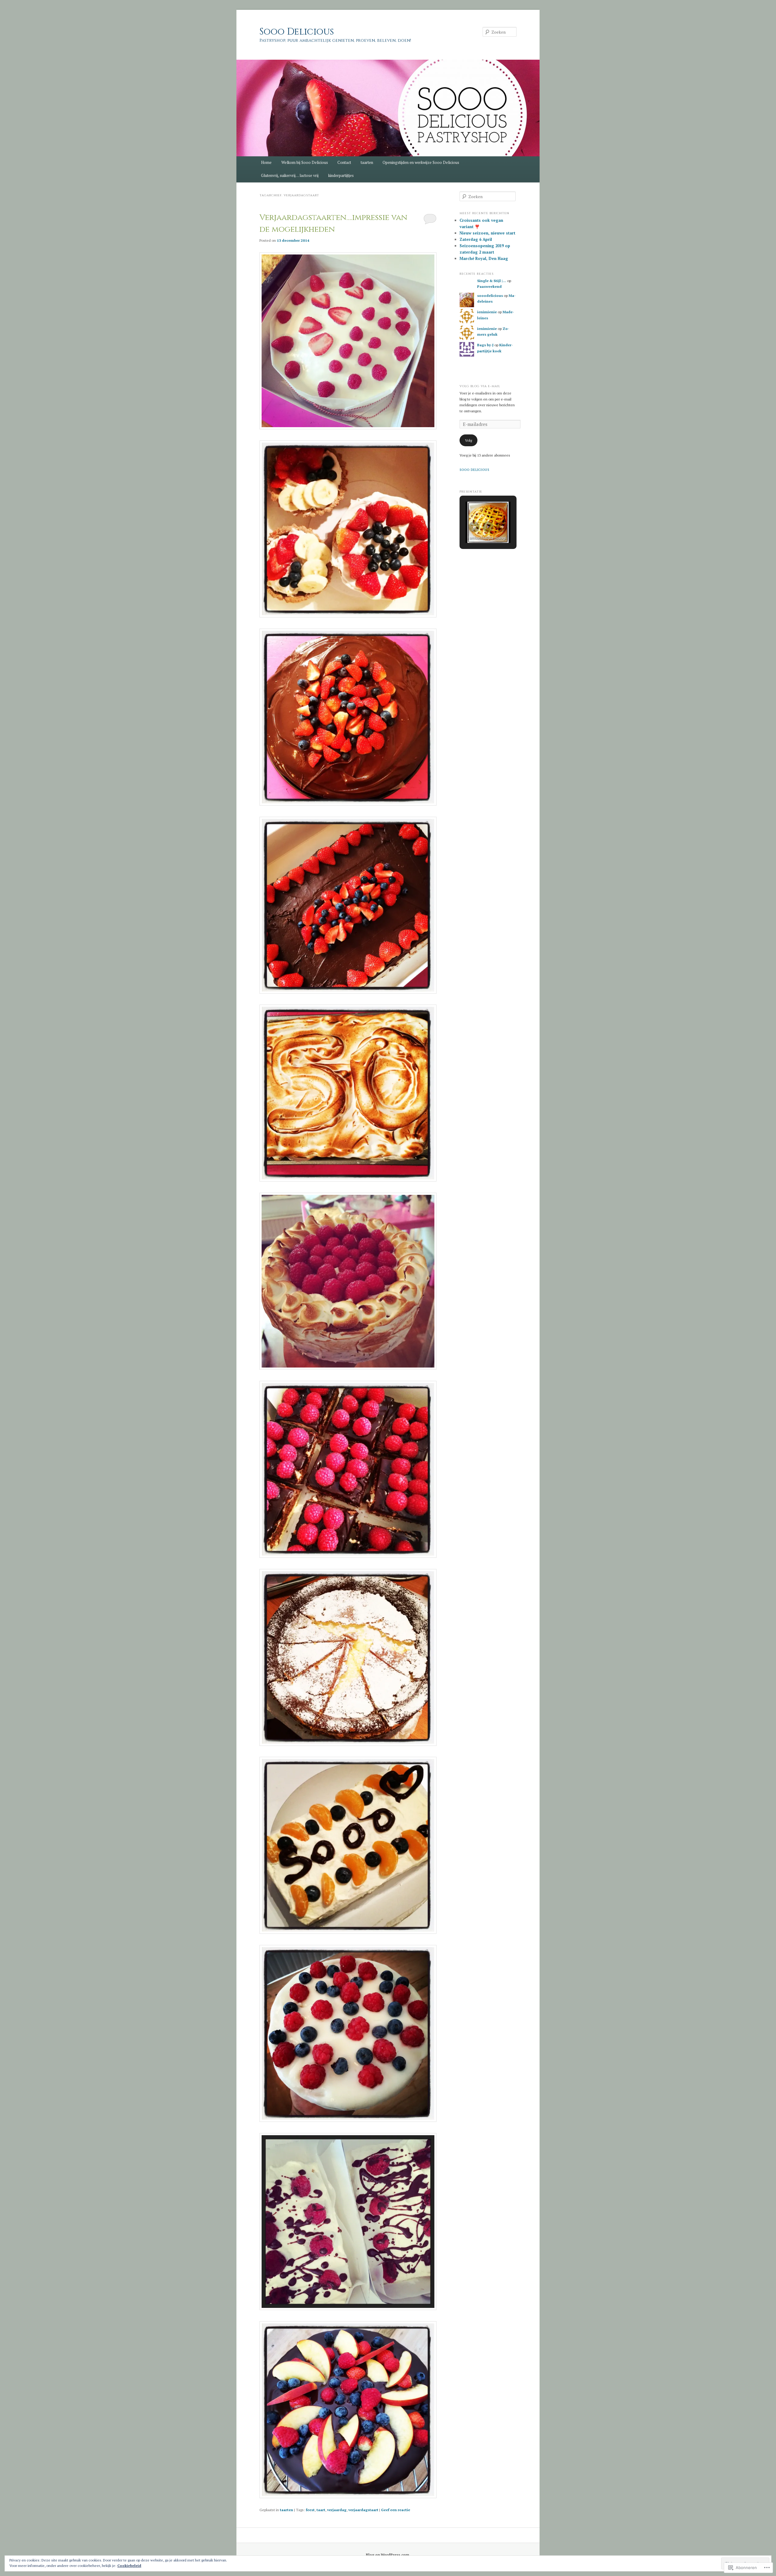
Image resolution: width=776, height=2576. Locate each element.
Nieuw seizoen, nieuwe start (487, 233)
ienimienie (487, 312)
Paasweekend (489, 286)
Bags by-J (485, 345)
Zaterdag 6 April (476, 239)
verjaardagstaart (363, 2510)
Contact (344, 162)
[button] (474, 527)
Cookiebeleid (129, 2566)
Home (266, 162)
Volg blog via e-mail (480, 386)
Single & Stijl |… (492, 281)
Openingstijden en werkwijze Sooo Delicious (421, 162)
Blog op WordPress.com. (388, 2555)
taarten (367, 162)
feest (310, 2510)
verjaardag (337, 2510)
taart (321, 2510)
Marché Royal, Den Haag (484, 258)
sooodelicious (490, 296)
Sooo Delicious (297, 32)
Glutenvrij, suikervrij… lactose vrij (290, 175)
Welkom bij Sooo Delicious (305, 162)
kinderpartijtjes (341, 175)
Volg (468, 440)
